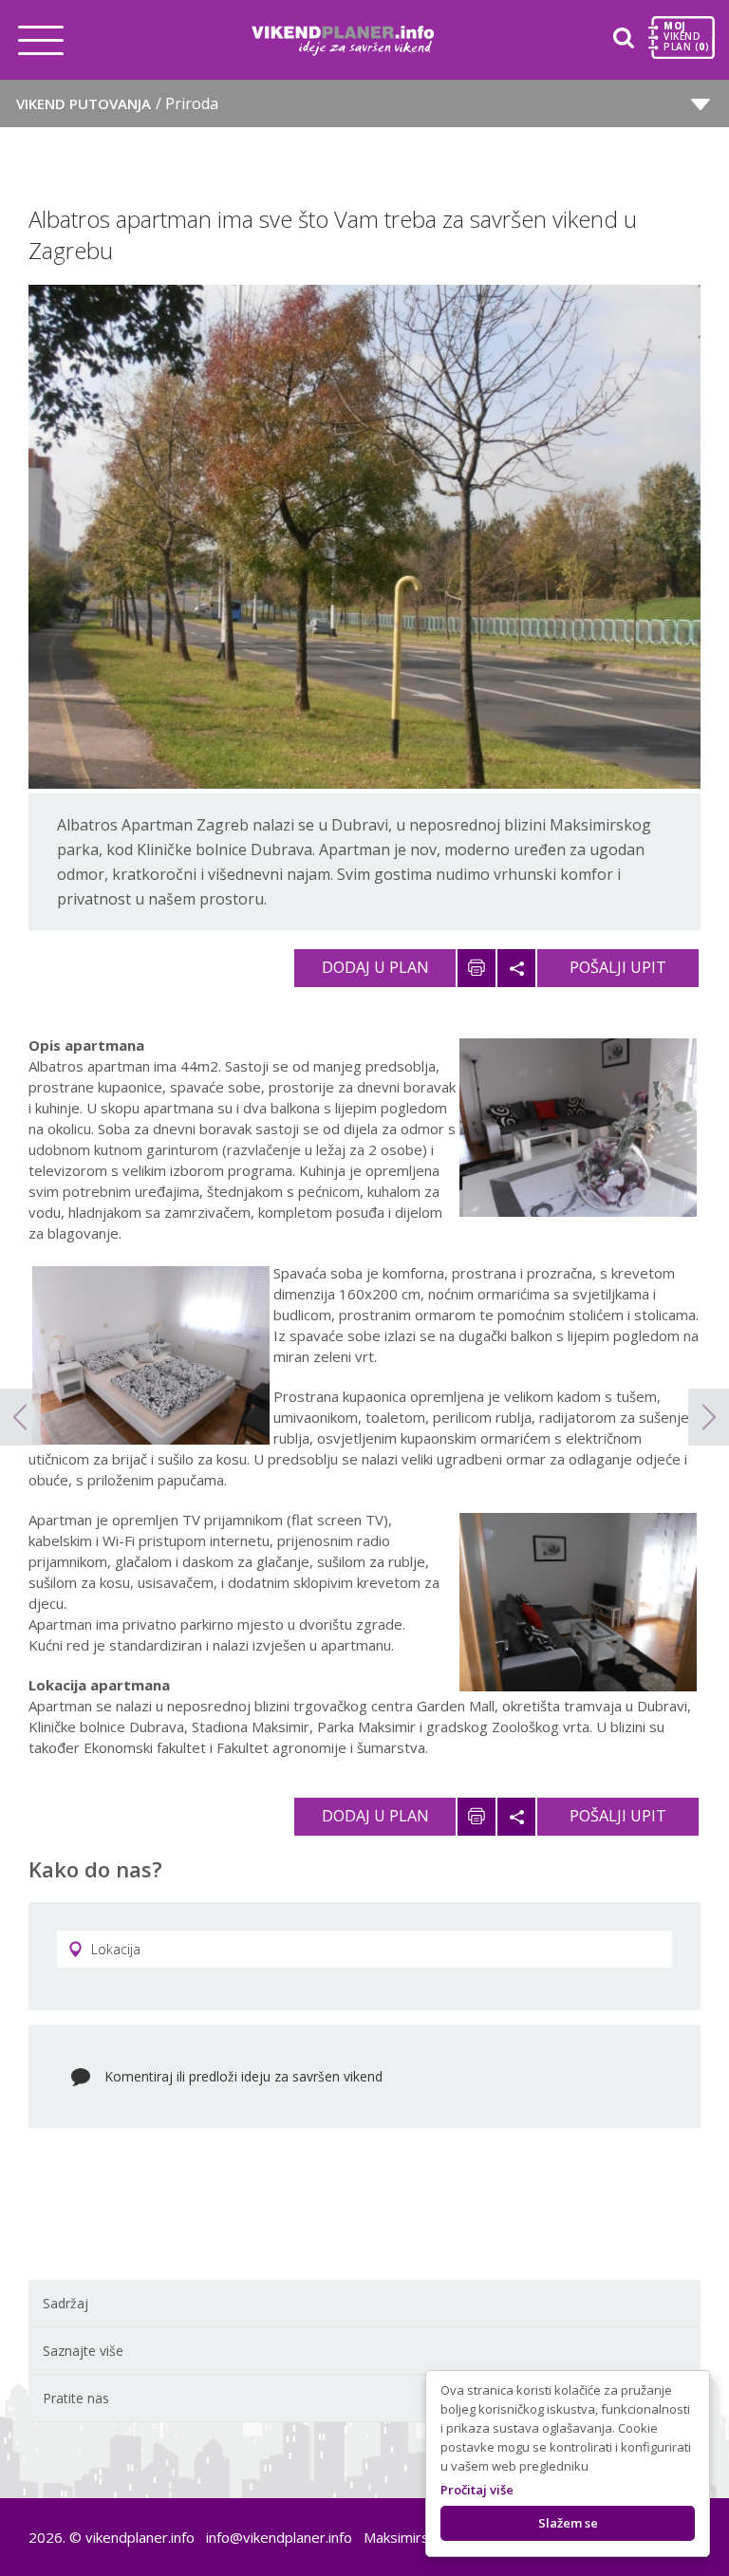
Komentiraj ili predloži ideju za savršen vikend (243, 2076)
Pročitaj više (477, 2490)
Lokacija (116, 1949)
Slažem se (568, 2523)
